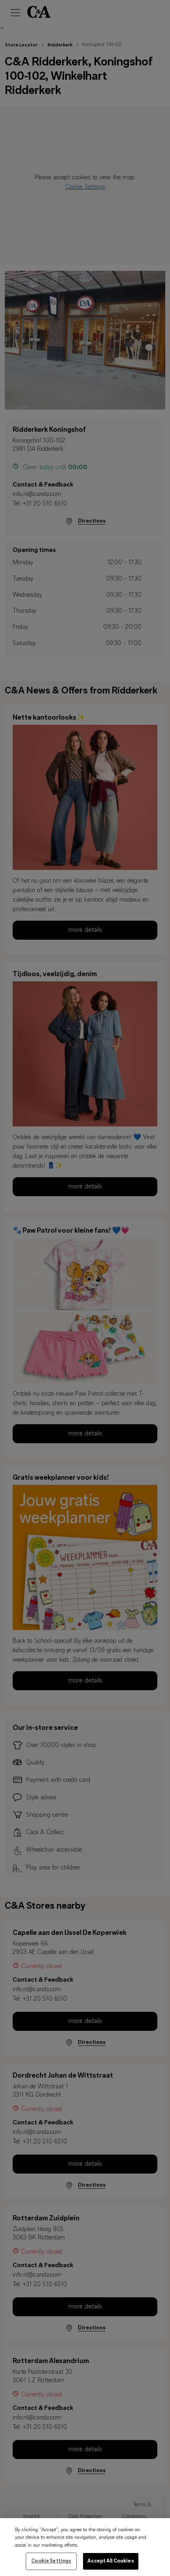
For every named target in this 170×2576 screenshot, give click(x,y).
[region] (85, 2547)
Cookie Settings (51, 2561)
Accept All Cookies (110, 2561)
